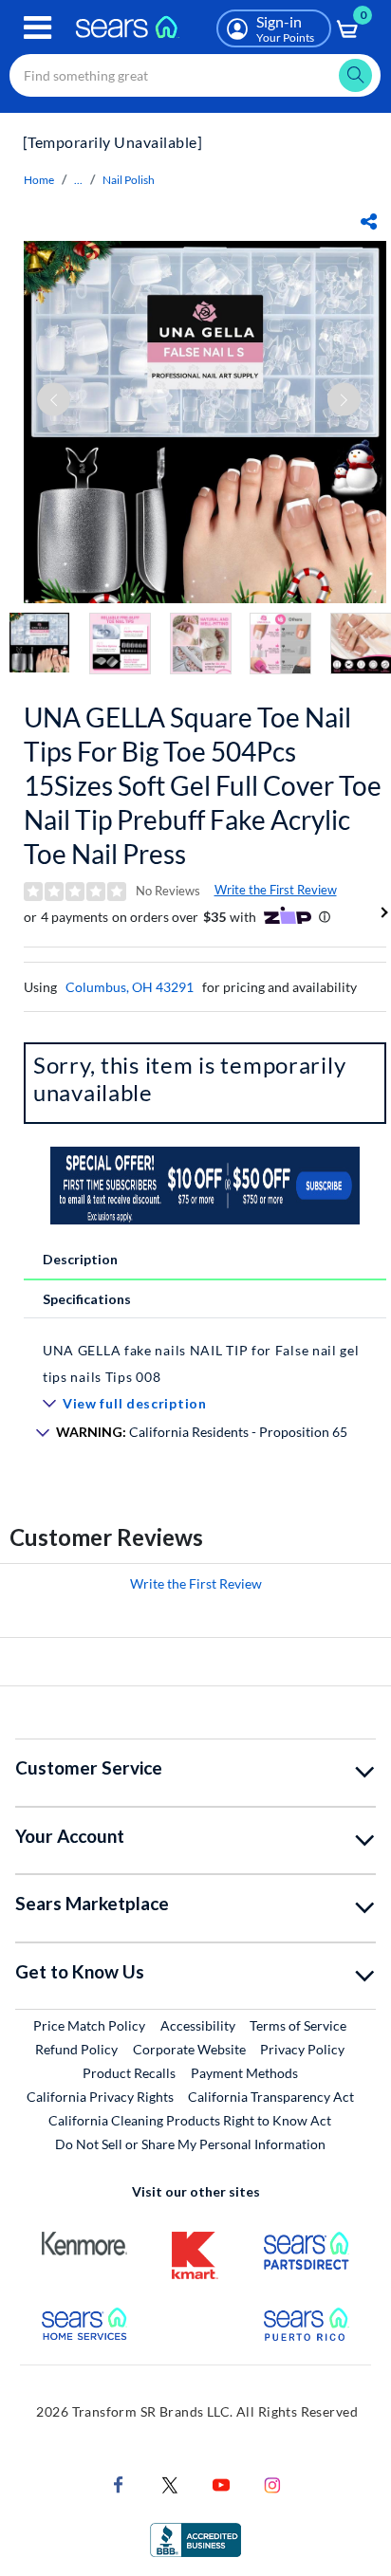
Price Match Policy (89, 2025)
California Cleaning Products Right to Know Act (190, 2120)
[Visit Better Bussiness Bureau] (195, 2538)
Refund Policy (76, 2049)
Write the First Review (276, 890)
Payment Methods (244, 2073)
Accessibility (198, 2025)
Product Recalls (129, 2073)
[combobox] (195, 75)
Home (39, 180)
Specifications (87, 1299)
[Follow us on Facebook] (119, 2483)
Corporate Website (190, 2049)
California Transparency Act (271, 2097)
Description (80, 1259)
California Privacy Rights (100, 2097)
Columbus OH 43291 (130, 987)
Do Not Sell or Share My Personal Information (190, 2144)
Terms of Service (298, 2025)
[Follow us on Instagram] (272, 2483)
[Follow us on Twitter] (170, 2483)
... (78, 180)
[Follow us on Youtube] (221, 2483)
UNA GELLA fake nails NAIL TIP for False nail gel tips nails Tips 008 (201, 1363)
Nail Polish (129, 180)
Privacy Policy (302, 2049)
